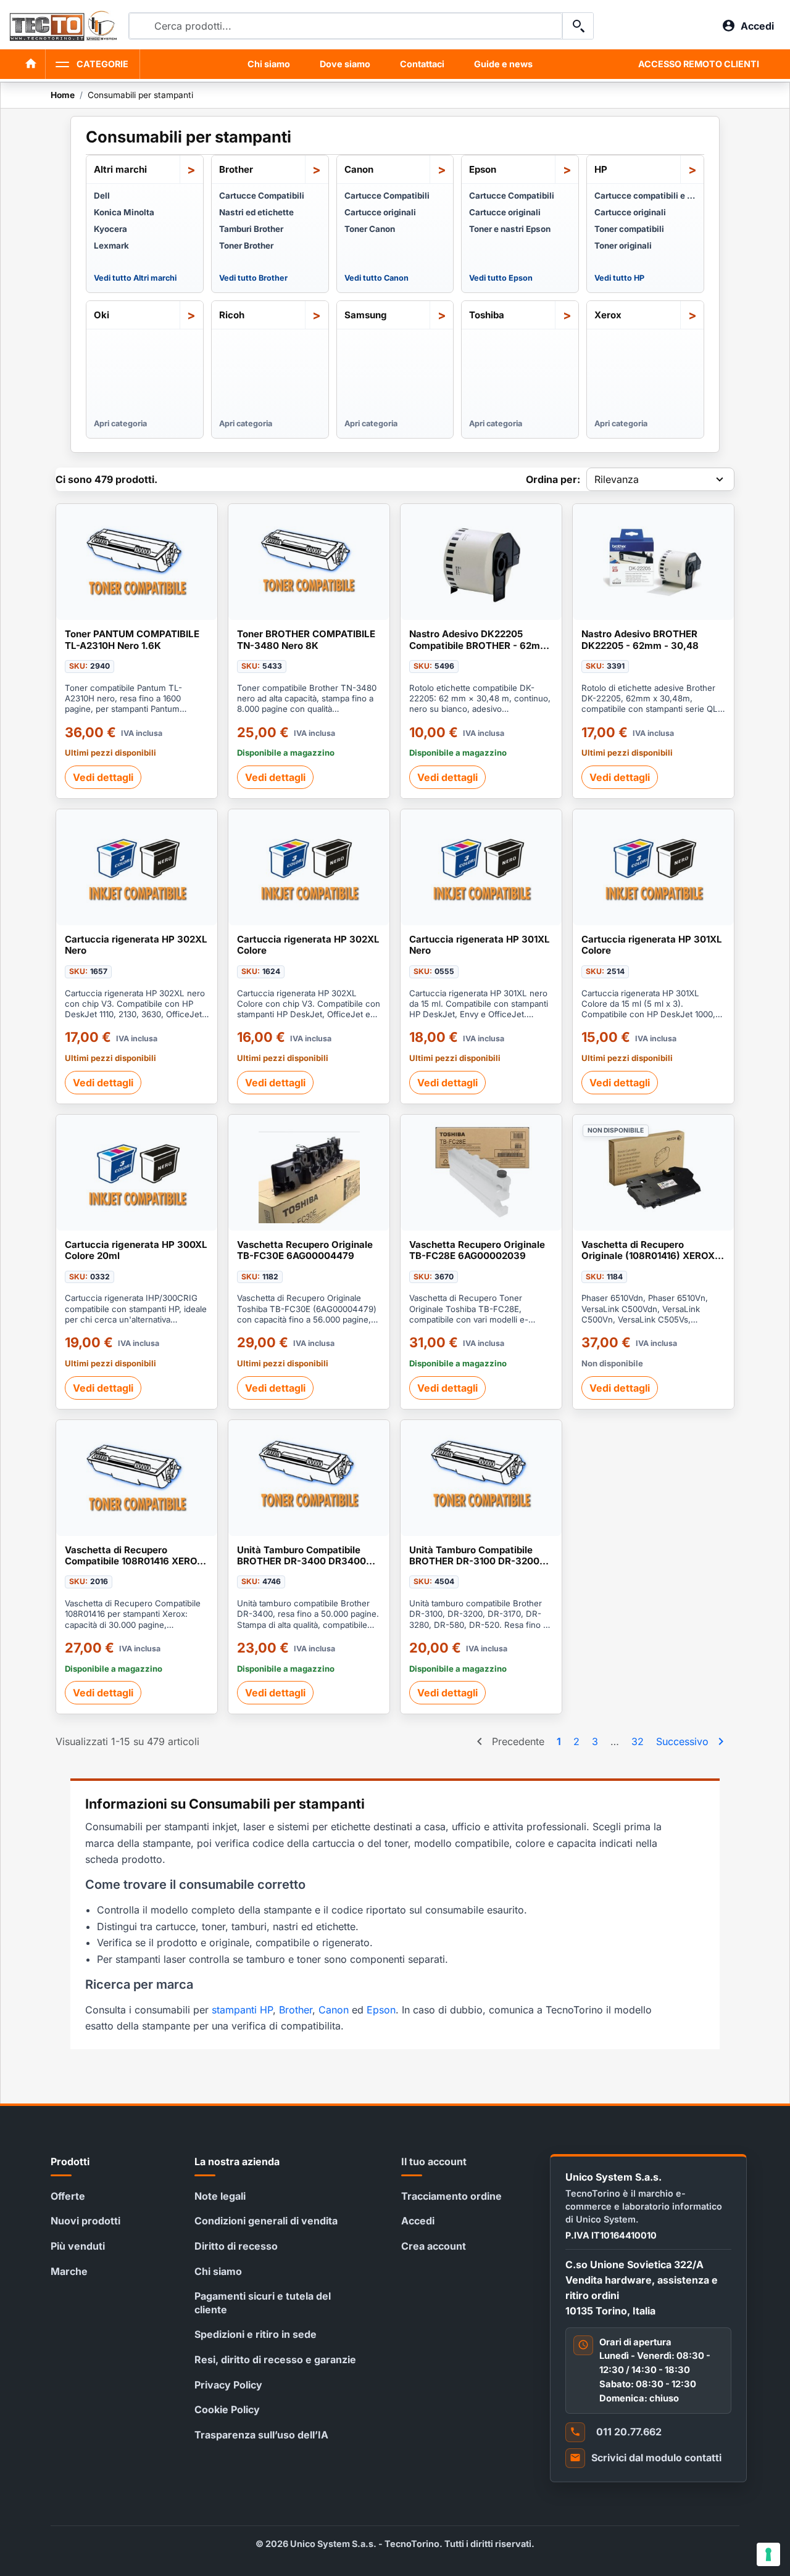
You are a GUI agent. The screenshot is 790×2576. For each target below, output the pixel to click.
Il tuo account (434, 2161)
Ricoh (232, 315)
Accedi (418, 2221)
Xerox (608, 315)
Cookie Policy (227, 2409)
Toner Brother (246, 246)
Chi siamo (269, 64)
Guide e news (503, 64)
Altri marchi (120, 169)
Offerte (68, 2196)
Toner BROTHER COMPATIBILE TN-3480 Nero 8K (306, 640)
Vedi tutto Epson (501, 278)
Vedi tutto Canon (376, 278)
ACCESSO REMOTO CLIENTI (699, 64)
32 (638, 1741)
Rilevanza (617, 479)
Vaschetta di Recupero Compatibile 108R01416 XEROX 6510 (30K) (134, 1556)
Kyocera (110, 229)
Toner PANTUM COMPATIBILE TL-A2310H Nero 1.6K (132, 640)
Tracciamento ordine (451, 2196)
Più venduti (78, 2246)
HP (601, 169)
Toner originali (623, 246)
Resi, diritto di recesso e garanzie (275, 2359)
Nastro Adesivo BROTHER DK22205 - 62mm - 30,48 (640, 640)
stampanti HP (242, 2010)
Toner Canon (370, 229)
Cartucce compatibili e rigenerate (645, 196)
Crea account (434, 2246)
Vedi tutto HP (619, 278)
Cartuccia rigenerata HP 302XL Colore (308, 945)
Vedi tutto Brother (253, 278)
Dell (102, 196)
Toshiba (487, 315)
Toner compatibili (629, 229)
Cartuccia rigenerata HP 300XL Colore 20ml (136, 1250)
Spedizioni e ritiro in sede (256, 2334)
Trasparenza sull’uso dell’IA (261, 2435)
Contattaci (422, 64)
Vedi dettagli (103, 777)
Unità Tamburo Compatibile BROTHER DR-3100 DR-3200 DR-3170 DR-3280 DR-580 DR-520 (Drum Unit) (479, 1556)
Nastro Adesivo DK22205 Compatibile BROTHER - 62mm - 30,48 (479, 640)
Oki (102, 315)
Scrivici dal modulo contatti (656, 2458)
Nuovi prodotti (85, 2221)
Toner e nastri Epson (510, 229)
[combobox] (346, 26)
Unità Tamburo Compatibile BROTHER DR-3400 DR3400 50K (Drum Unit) (301, 1556)
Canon (359, 169)
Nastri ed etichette (256, 212)
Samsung (366, 315)
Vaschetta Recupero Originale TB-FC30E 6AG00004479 (305, 1250)
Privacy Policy (228, 2385)
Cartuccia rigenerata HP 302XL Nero (136, 945)
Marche (69, 2271)
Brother (236, 169)
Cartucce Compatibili (262, 196)
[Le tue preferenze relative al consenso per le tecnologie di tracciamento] (768, 2554)
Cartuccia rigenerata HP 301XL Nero (480, 945)
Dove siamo (345, 64)
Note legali (220, 2196)
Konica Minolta (124, 212)
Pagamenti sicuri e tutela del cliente (263, 2303)
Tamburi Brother (251, 229)
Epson (483, 169)
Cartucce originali (380, 212)
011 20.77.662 (629, 2432)
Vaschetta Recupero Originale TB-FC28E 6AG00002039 (477, 1250)
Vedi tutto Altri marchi (135, 278)
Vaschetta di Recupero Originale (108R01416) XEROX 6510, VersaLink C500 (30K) (648, 1251)
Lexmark (111, 246)
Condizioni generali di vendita (266, 2221)
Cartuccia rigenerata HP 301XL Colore (652, 945)
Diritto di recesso (236, 2246)
